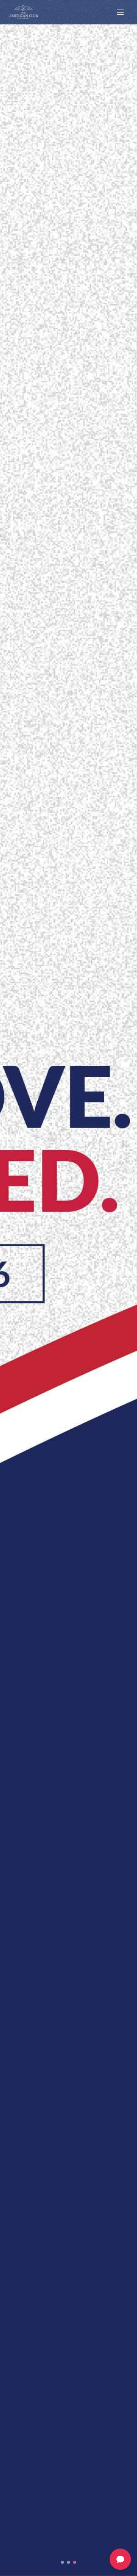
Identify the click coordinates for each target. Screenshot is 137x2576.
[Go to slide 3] (79, 2562)
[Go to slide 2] (73, 2562)
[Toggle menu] (120, 12)
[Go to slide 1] (62, 2562)
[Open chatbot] (120, 2559)
